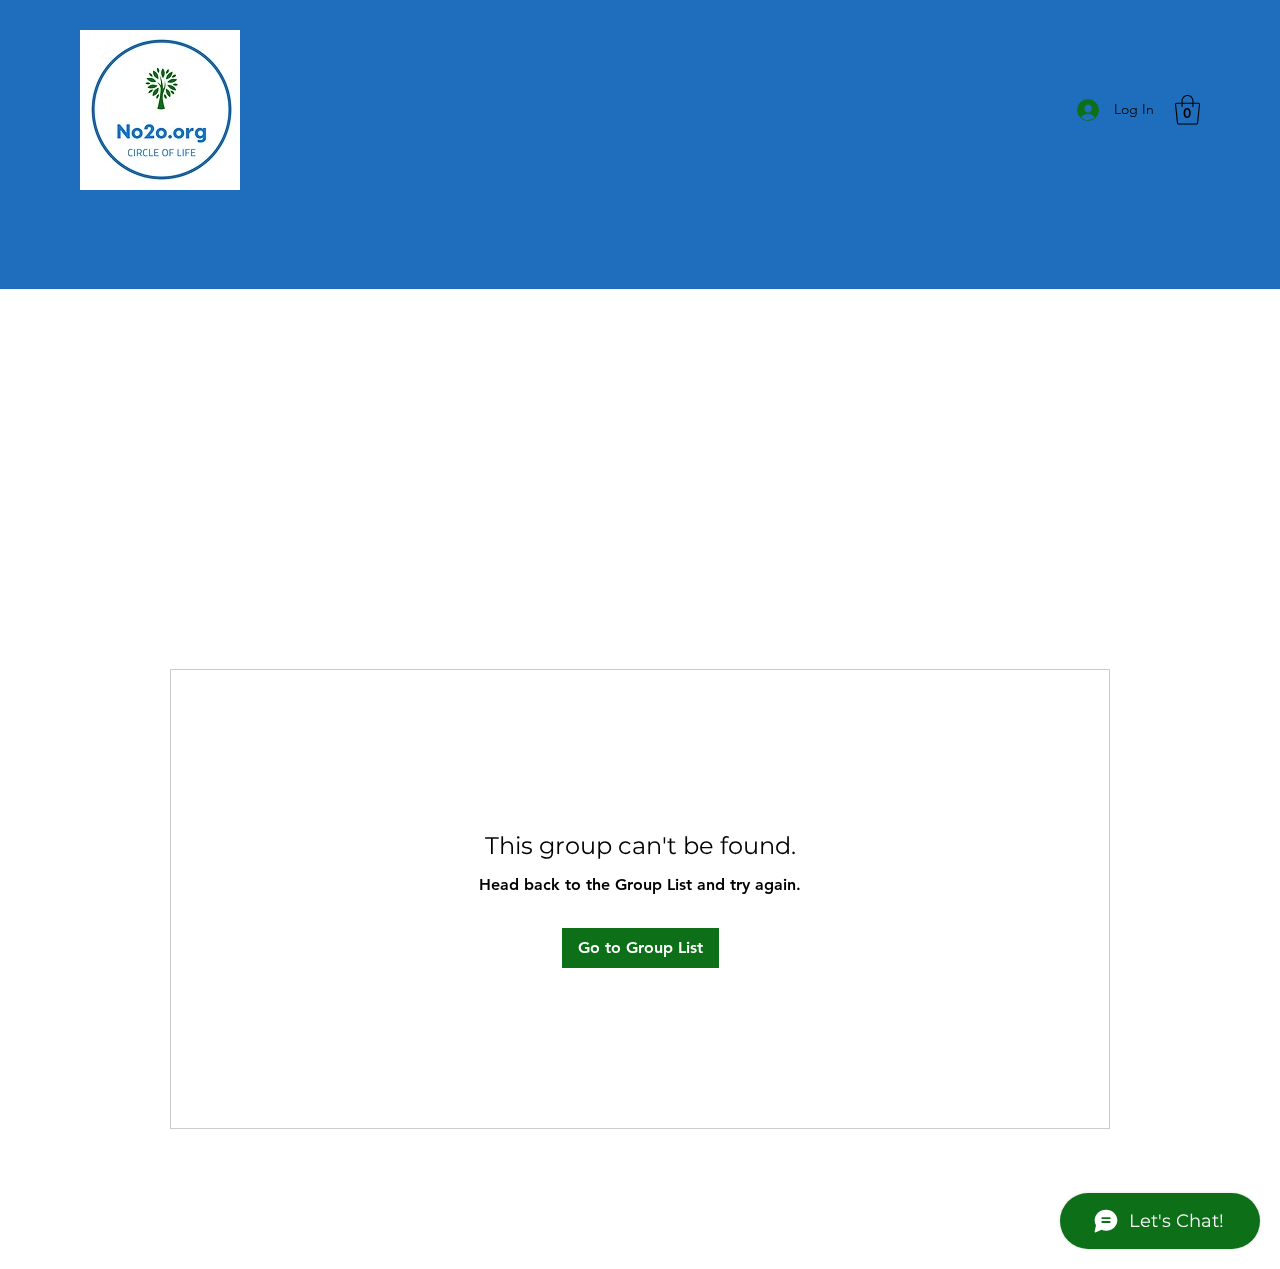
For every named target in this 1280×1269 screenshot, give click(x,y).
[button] (1187, 110)
